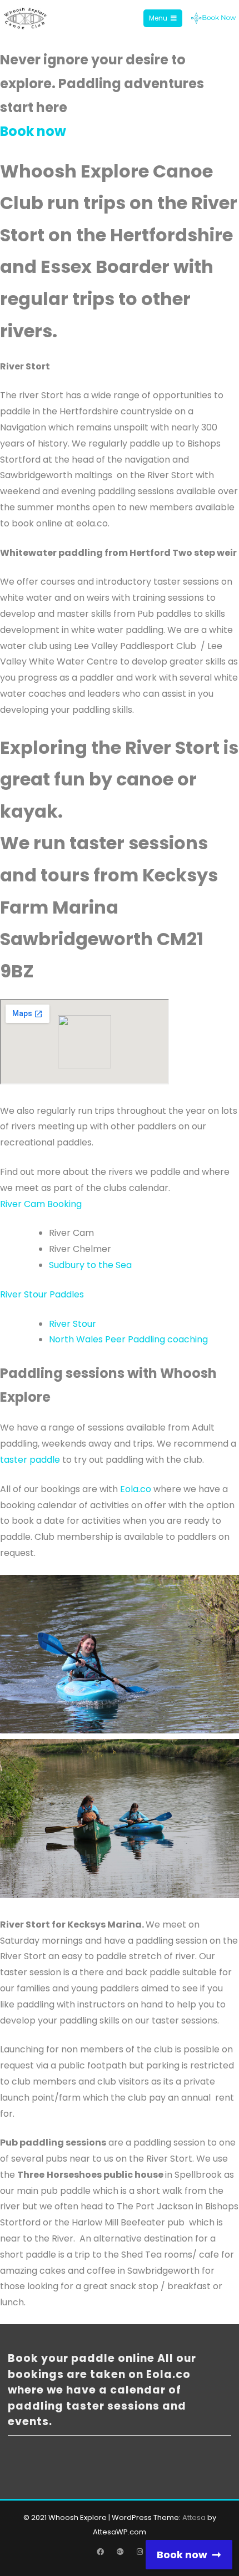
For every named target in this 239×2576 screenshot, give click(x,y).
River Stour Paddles (42, 1294)
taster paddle (30, 1460)
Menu (158, 18)
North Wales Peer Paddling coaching (130, 1339)
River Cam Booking (41, 1204)
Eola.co (136, 1489)
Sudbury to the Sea (90, 1265)
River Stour (73, 1324)
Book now (33, 131)
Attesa (194, 2517)
